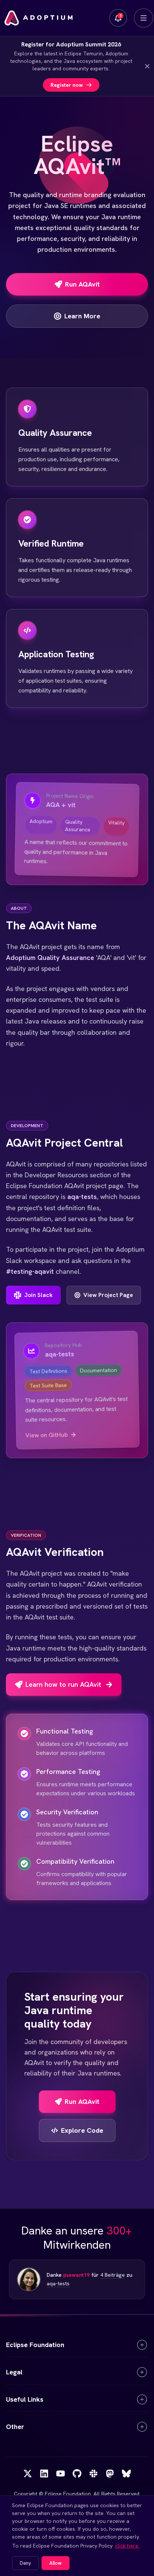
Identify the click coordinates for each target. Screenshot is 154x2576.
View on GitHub (47, 1435)
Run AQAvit (82, 2101)
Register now (67, 85)
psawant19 (76, 2275)
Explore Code (82, 2130)
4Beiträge (113, 2275)
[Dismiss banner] (147, 66)
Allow (56, 2563)
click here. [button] (127, 2546)
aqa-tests (58, 2283)
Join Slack (38, 1295)
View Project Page (108, 1295)
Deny (25, 2563)
